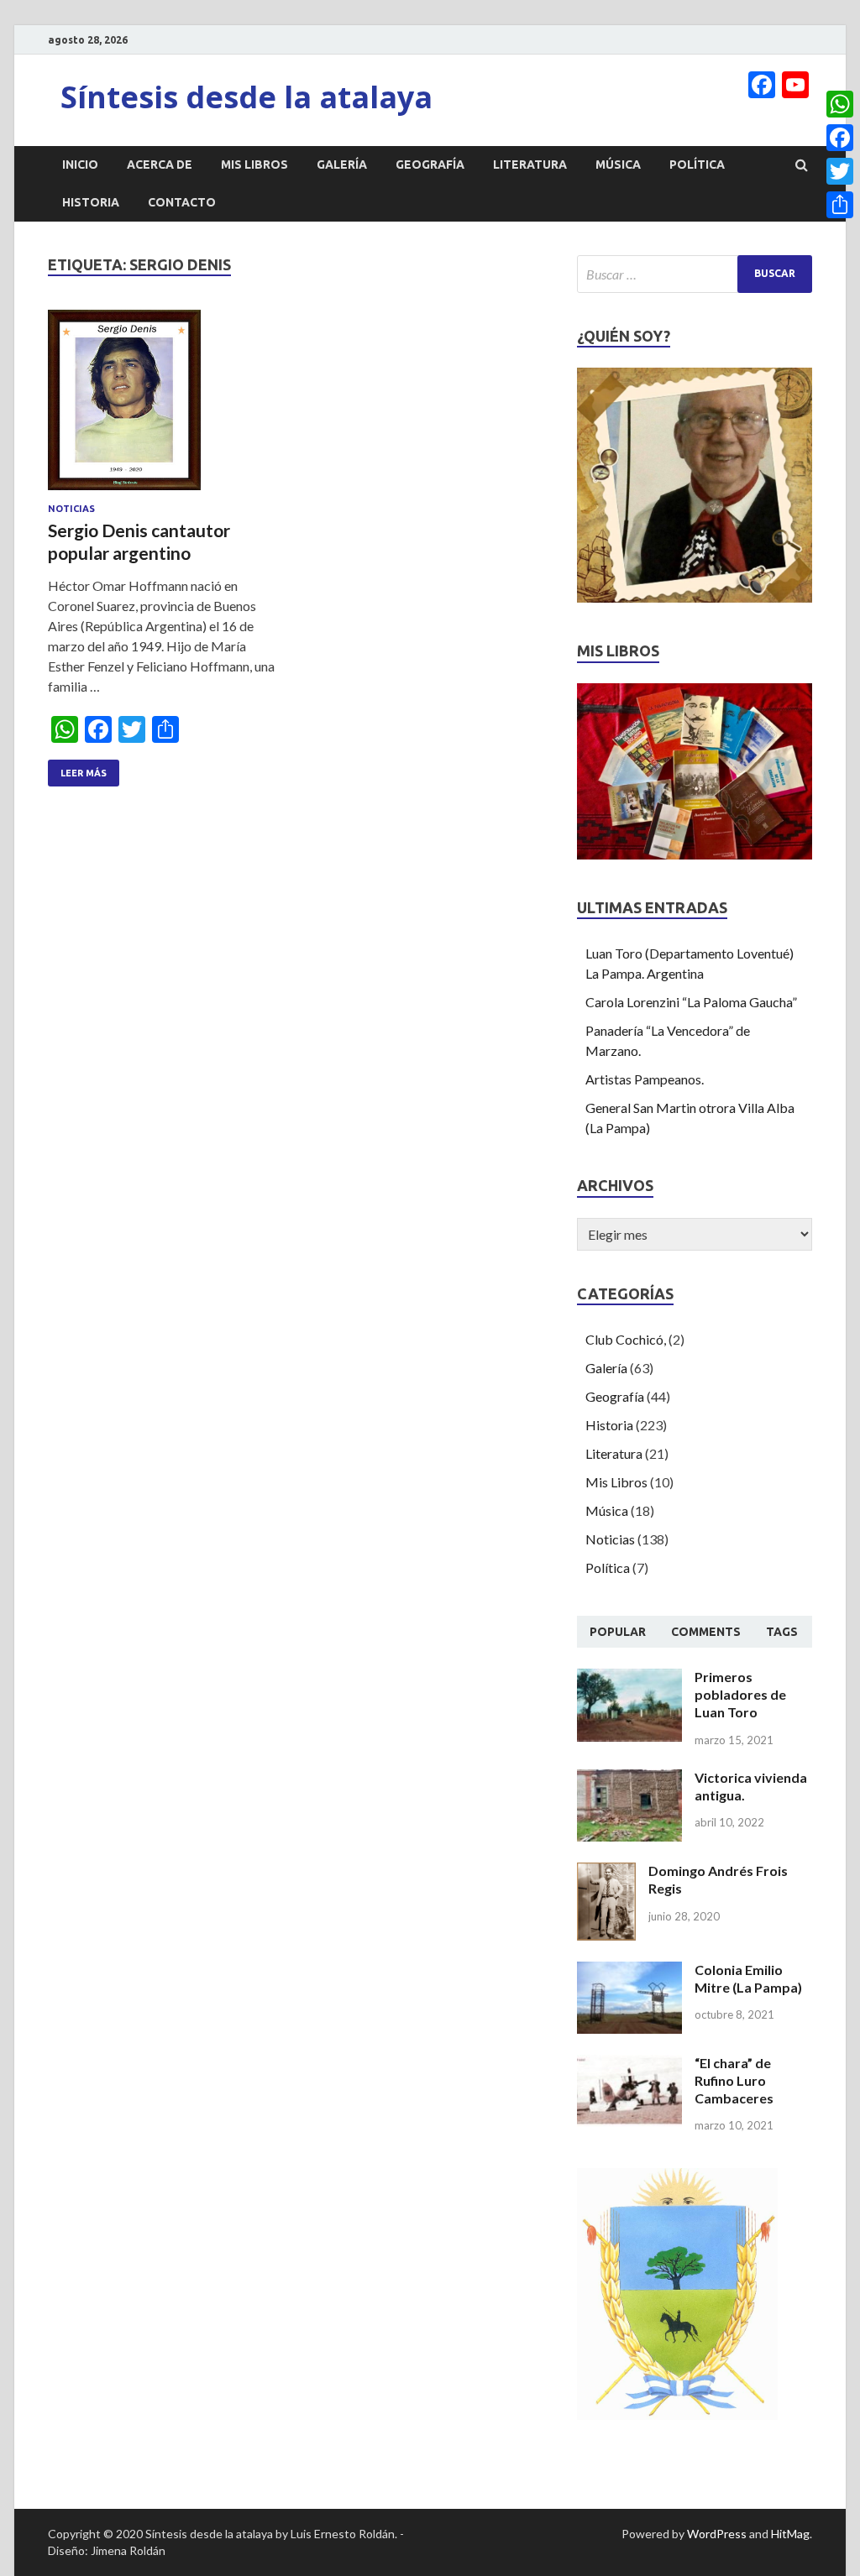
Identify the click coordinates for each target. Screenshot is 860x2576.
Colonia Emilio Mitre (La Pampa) (748, 1978)
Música (618, 165)
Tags (782, 1632)
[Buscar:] (695, 274)
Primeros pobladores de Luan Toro (740, 1694)
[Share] (840, 205)
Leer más (84, 773)
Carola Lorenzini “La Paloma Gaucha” (691, 1002)
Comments (706, 1632)
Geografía (430, 165)
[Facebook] (840, 138)
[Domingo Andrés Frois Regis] (606, 1872)
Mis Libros (254, 165)
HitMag (790, 2534)
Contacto (182, 202)
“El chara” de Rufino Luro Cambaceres (734, 2080)
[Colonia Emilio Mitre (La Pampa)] (629, 1971)
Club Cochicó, (626, 1339)
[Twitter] (840, 171)
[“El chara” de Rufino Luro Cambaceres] (629, 2064)
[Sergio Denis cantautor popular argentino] (167, 407)
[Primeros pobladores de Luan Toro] (629, 1678)
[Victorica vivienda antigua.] (629, 1779)
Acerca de (160, 165)
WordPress (717, 2534)
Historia (91, 202)
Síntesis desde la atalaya (246, 97)
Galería (342, 165)
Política (697, 165)
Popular (618, 1632)
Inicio (80, 165)
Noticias (71, 509)
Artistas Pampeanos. (645, 1079)
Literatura (530, 165)
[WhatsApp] (840, 104)
